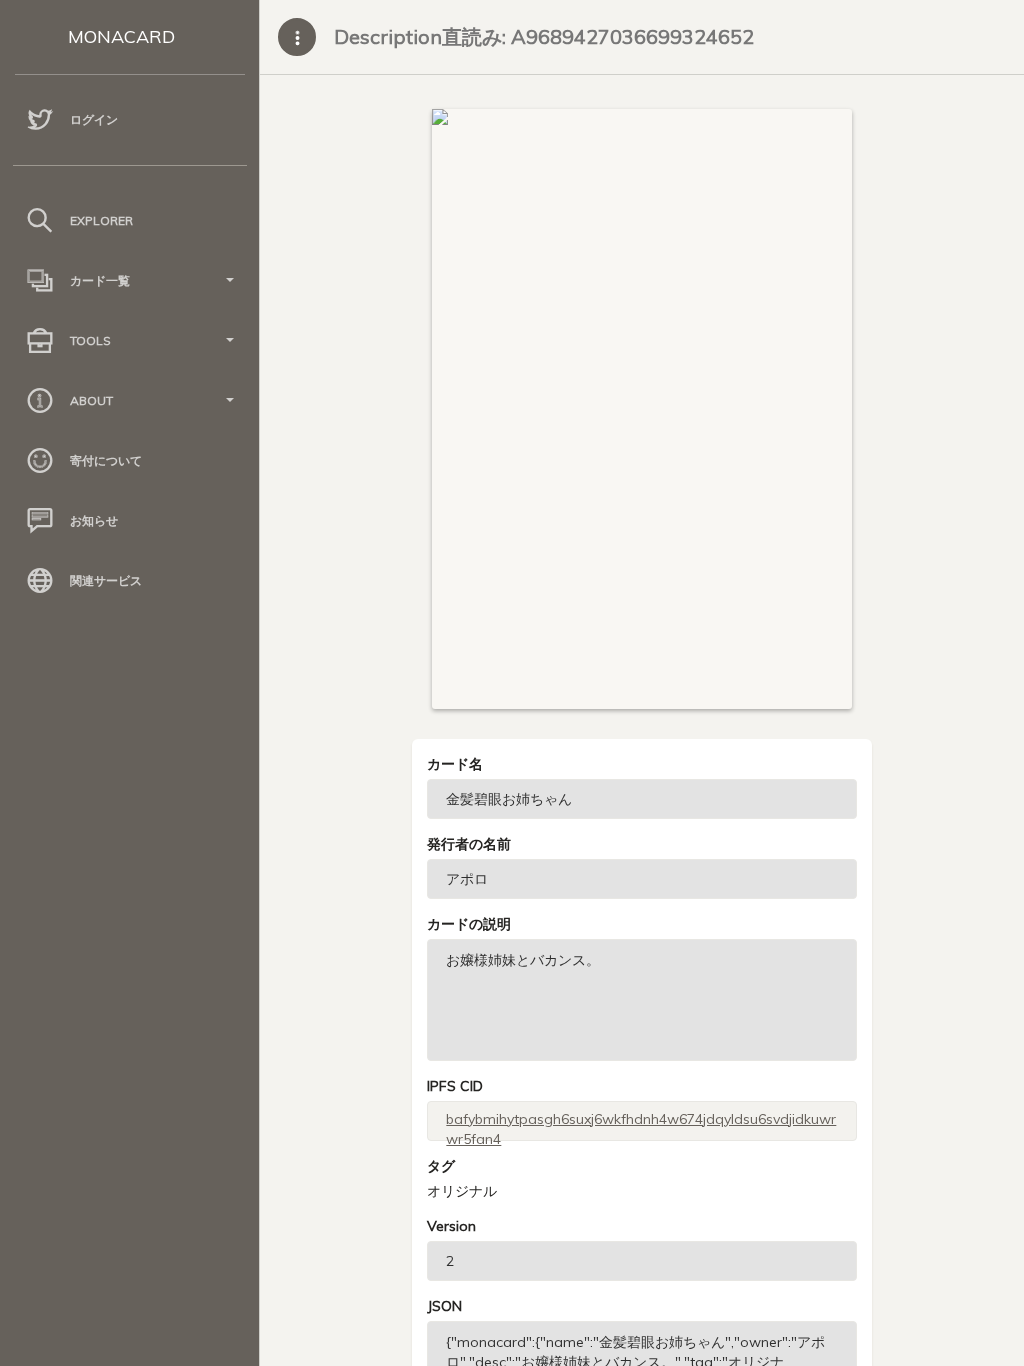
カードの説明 (469, 924)
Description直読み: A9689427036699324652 (544, 36)
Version (451, 1226)
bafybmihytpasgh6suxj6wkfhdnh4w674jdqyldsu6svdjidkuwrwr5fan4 (641, 1125)
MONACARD (121, 36)
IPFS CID (455, 1086)
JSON (444, 1306)
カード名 (455, 764)
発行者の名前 (469, 844)
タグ (441, 1166)
